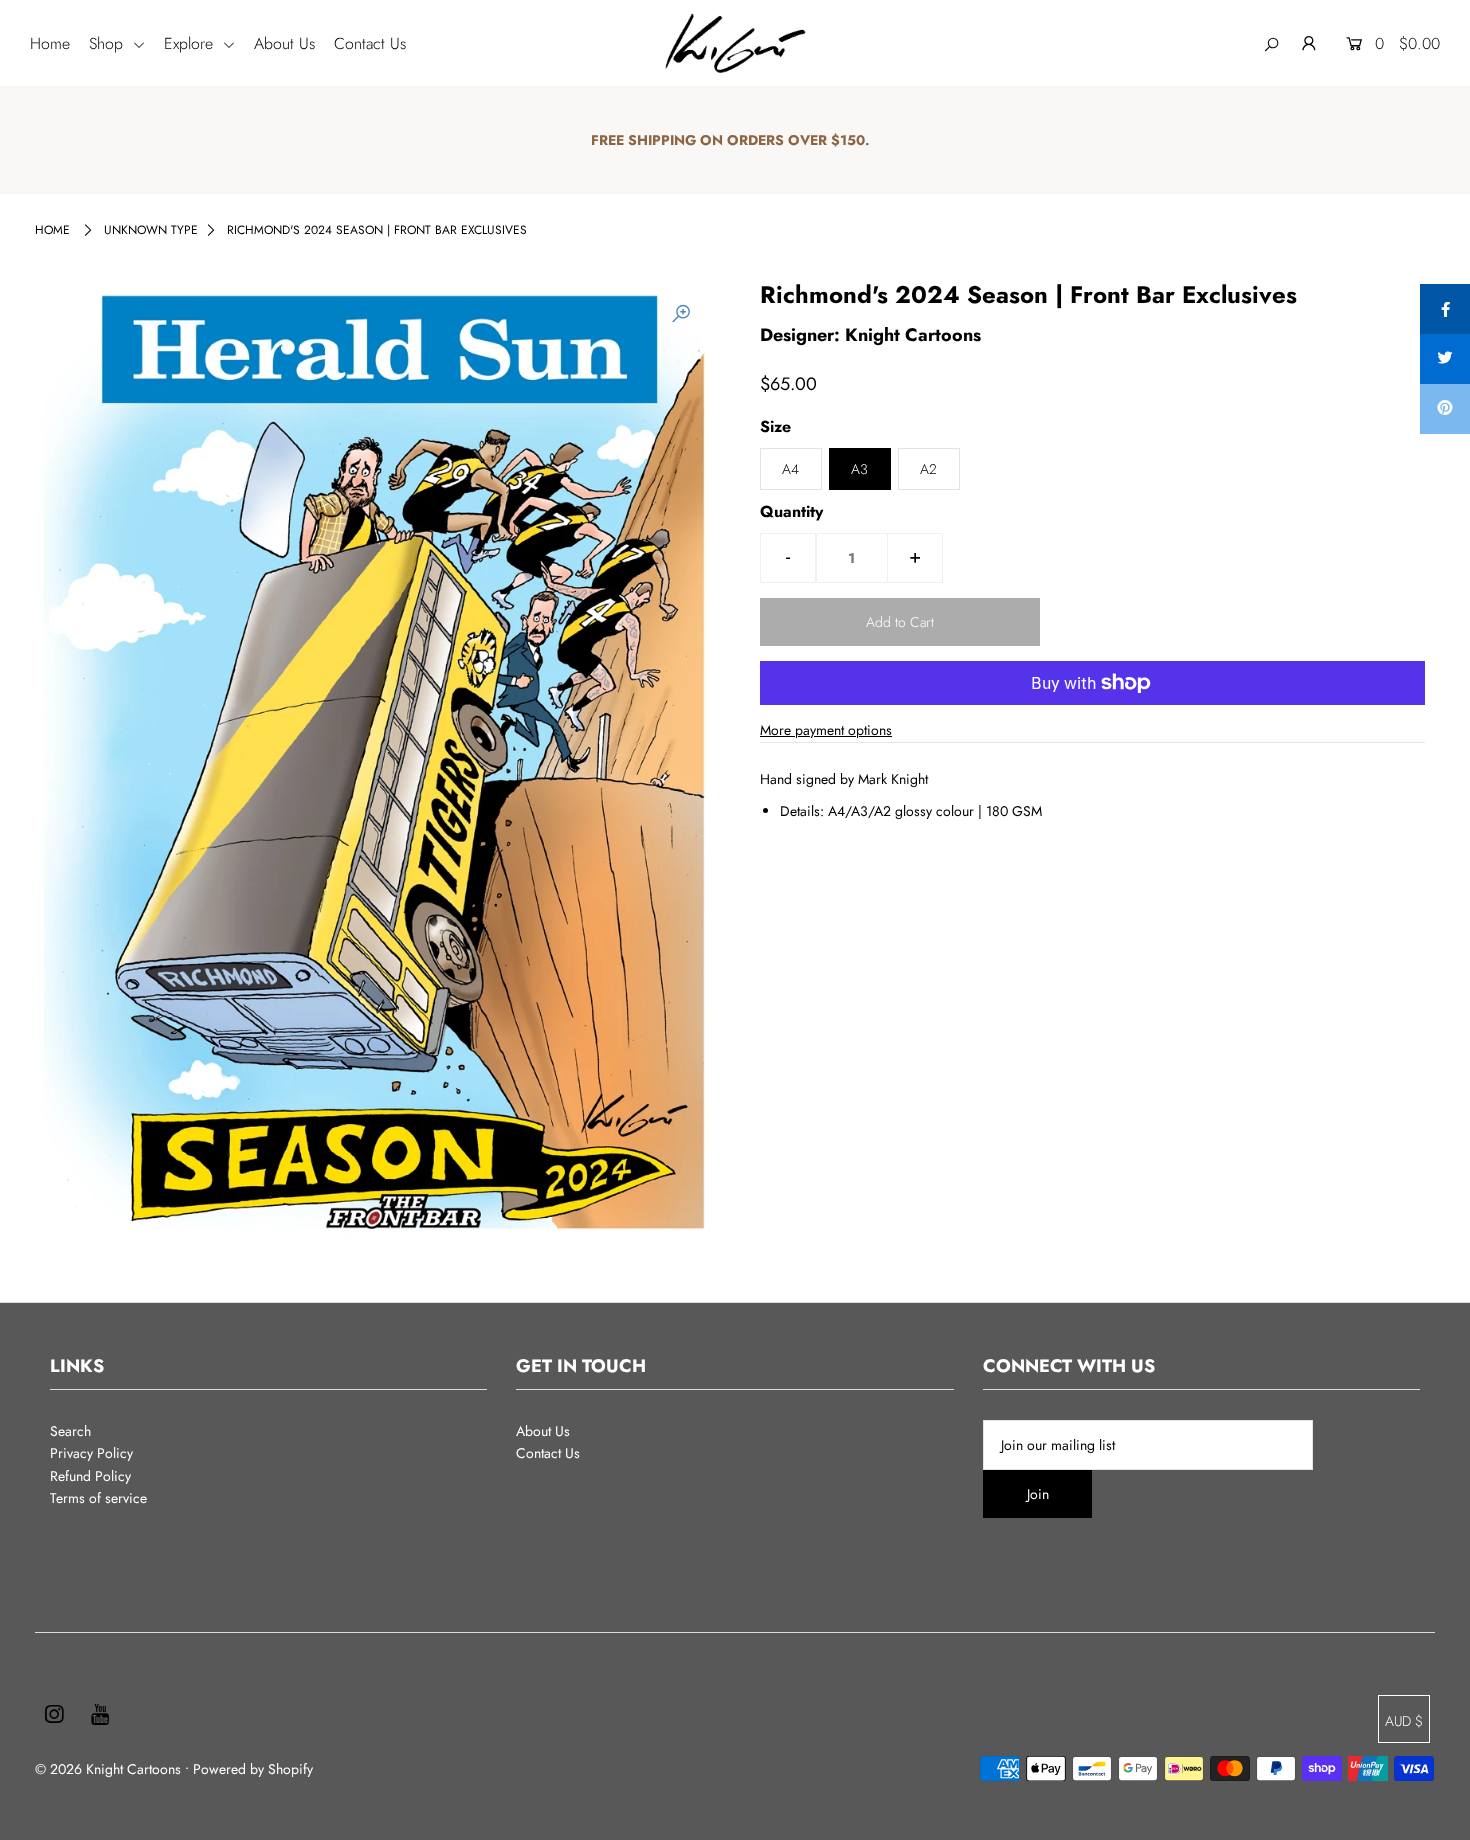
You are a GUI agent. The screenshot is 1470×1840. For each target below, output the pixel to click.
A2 (928, 469)
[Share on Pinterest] (1445, 409)
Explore (191, 43)
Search (70, 1431)
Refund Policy (90, 1476)
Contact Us (370, 43)
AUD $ (1404, 1721)
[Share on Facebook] (1445, 309)
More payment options (826, 730)
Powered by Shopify (253, 1769)
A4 (790, 469)
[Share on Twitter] (1445, 359)
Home (50, 43)
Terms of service (98, 1498)
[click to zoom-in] (681, 314)
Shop (108, 43)
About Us (284, 43)
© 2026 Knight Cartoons (108, 1769)
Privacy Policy (91, 1453)
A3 (859, 469)
